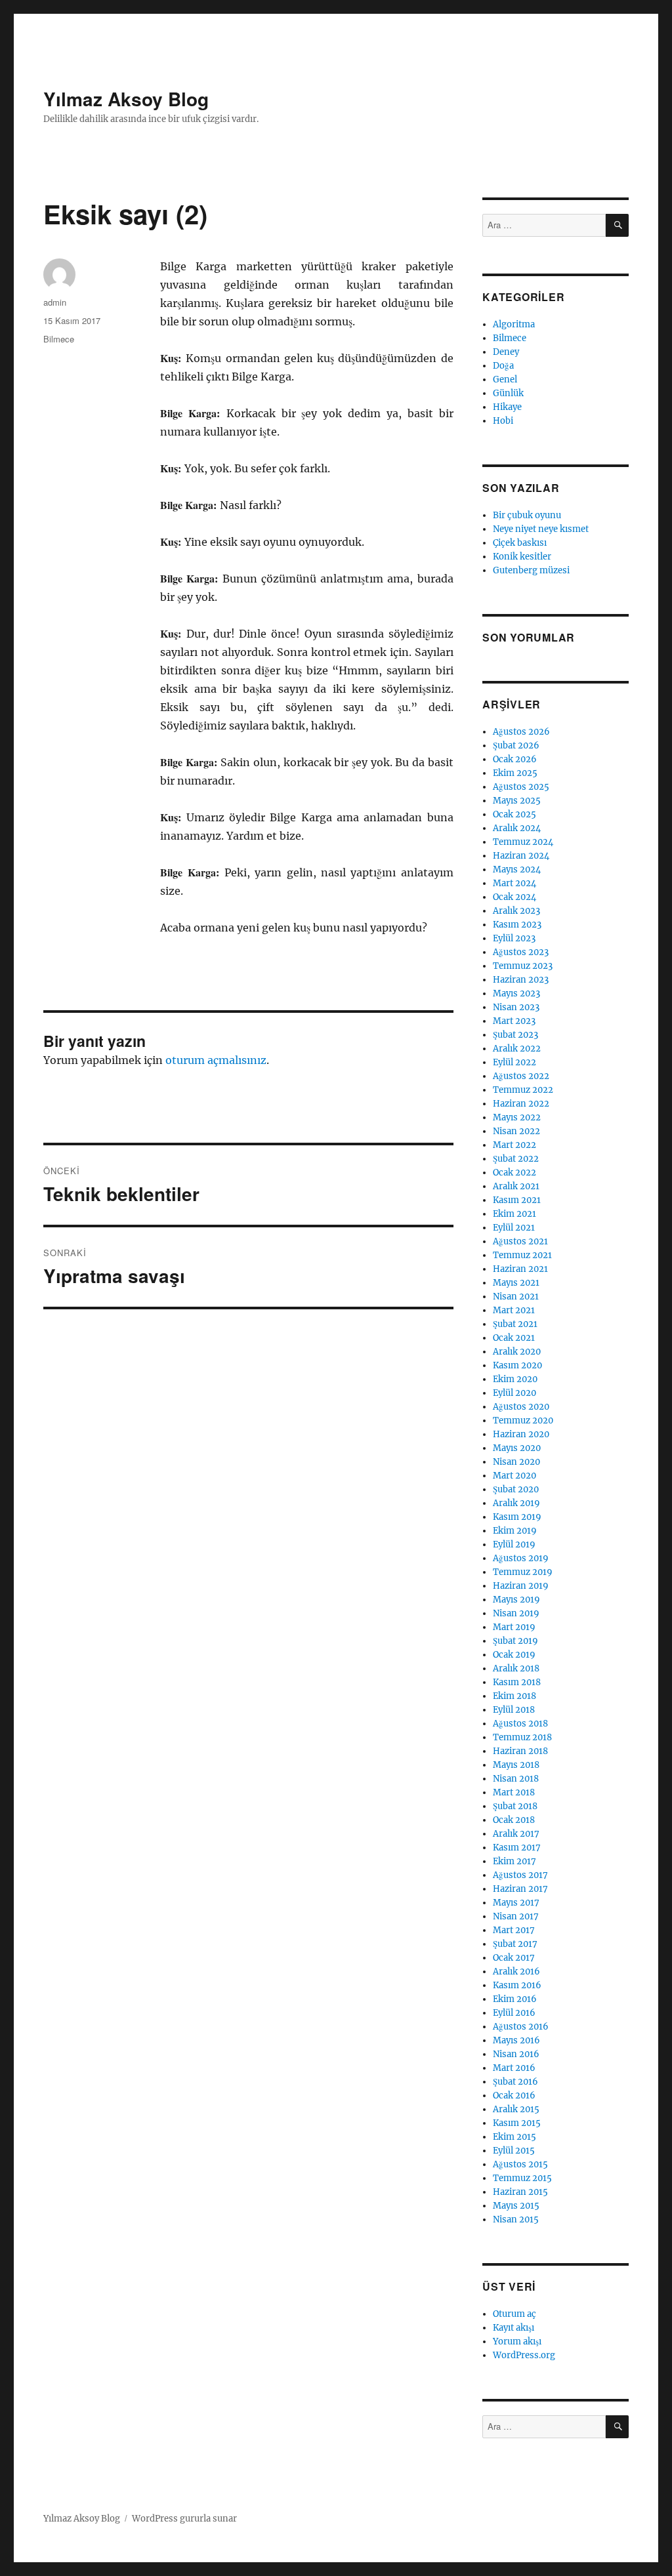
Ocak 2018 (514, 1820)
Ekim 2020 (515, 1379)
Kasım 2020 (517, 1365)
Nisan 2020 (516, 1462)
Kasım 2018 (517, 1682)
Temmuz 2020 (523, 1421)
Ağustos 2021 (520, 1241)
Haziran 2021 (520, 1269)
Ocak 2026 (515, 759)
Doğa (503, 366)
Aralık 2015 (516, 2109)
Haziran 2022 (521, 1104)
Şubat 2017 (515, 1944)
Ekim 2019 (515, 1531)
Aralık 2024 (517, 828)
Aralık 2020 (517, 1352)
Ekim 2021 (514, 1214)
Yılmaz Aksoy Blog (126, 99)
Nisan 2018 (516, 1779)
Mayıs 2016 (516, 2040)
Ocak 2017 (514, 1958)
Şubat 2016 (515, 2082)
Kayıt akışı (514, 2328)
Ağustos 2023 (521, 952)
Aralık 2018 (516, 1668)
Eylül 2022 (514, 1062)
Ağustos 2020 (521, 1407)
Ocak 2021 (514, 1338)
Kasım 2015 (517, 2123)
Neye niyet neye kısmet (541, 529)
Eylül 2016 (514, 2013)
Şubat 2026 (516, 746)
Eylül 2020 (514, 1393)
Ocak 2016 (514, 2096)
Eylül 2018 (514, 1710)
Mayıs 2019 (516, 1600)
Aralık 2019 (516, 1503)
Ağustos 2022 (521, 1076)
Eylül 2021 (514, 1228)
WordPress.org (524, 2355)
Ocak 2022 (514, 1173)
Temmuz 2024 (523, 842)
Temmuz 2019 (523, 1572)
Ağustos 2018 (520, 1724)
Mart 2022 (514, 1145)
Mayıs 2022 (517, 1117)
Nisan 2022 (516, 1131)
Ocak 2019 (514, 1655)
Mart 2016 (514, 2068)
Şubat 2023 (515, 1035)
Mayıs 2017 (516, 1903)
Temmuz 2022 (523, 1090)
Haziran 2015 (520, 2192)
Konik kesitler (522, 557)
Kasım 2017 (517, 1848)
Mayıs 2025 (517, 801)
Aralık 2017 (516, 1834)
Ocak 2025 (514, 814)
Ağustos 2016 (521, 2027)
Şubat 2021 (515, 1324)
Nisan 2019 (516, 1613)
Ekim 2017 (514, 1861)
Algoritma (514, 324)
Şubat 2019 (515, 1641)
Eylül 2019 (514, 1544)
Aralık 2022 (517, 1049)
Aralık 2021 (516, 1186)
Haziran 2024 (521, 856)
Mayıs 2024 (517, 869)
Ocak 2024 (514, 897)
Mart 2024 (514, 883)
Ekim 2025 (515, 773)
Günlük (508, 393)
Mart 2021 (514, 1310)
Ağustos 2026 (521, 732)
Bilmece (59, 339)
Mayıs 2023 (516, 993)
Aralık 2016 (516, 1972)
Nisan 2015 (516, 2219)
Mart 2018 (514, 1792)
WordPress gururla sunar (184, 2519)
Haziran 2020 (521, 1434)
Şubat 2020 (516, 1489)
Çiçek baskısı (520, 543)
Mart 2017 (514, 1930)
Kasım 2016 (517, 1985)
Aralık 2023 (516, 911)
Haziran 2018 (520, 1751)
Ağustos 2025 (521, 787)
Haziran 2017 (520, 1889)
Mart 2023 (514, 1021)
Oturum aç (514, 2314)
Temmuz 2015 (522, 2178)
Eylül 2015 (514, 2151)
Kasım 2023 (517, 925)
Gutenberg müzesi (531, 570)
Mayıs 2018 (516, 1765)
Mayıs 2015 (516, 2206)
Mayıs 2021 (516, 1283)
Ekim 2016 (515, 1999)
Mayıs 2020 (517, 1448)
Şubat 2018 (515, 1806)
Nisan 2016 (516, 2054)
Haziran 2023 (521, 980)
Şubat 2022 (516, 1159)
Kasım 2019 (517, 1517)
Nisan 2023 (516, 1007)
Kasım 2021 (517, 1200)
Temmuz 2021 (522, 1255)
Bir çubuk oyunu (527, 515)
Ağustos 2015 (520, 2164)
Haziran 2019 (521, 1586)
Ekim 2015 (514, 2137)
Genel (505, 379)
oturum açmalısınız (216, 1060)
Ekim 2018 (514, 1696)
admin (55, 302)
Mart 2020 (514, 1476)
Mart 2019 (514, 1627)
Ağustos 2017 (520, 1875)
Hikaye (507, 407)
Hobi (503, 421)
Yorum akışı (517, 2341)
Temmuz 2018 (522, 1737)
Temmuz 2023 (523, 966)
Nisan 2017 (516, 1916)
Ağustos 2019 (521, 1558)
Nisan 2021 (516, 1297)
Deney (506, 352)
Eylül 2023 (514, 938)
